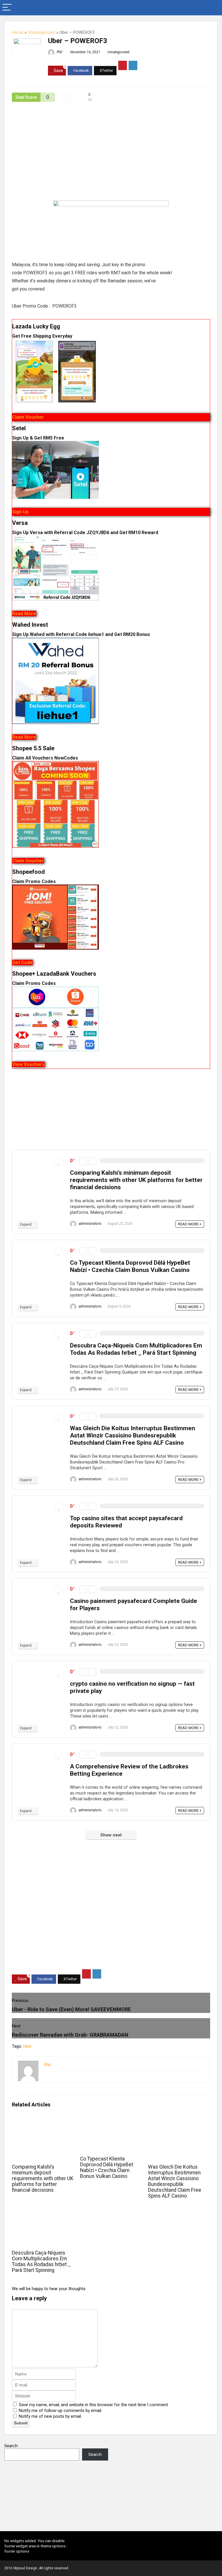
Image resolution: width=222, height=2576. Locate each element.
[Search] (213, 8)
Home (18, 33)
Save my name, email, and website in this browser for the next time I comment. (94, 2405)
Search (11, 2446)
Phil (59, 52)
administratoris (90, 1224)
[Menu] (7, 8)
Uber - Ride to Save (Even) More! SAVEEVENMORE (71, 2009)
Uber (27, 2046)
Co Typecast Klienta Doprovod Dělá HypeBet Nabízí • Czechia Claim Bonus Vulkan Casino (130, 1266)
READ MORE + (190, 1224)
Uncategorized (41, 33)
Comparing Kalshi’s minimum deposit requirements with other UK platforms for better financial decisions (136, 1180)
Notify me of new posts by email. (50, 2416)
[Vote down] (83, 1161)
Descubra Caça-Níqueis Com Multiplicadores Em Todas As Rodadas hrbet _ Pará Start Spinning (136, 1349)
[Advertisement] (111, 158)
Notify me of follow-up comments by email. (60, 2410)
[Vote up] (93, 1161)
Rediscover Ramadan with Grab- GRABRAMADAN (70, 2035)
